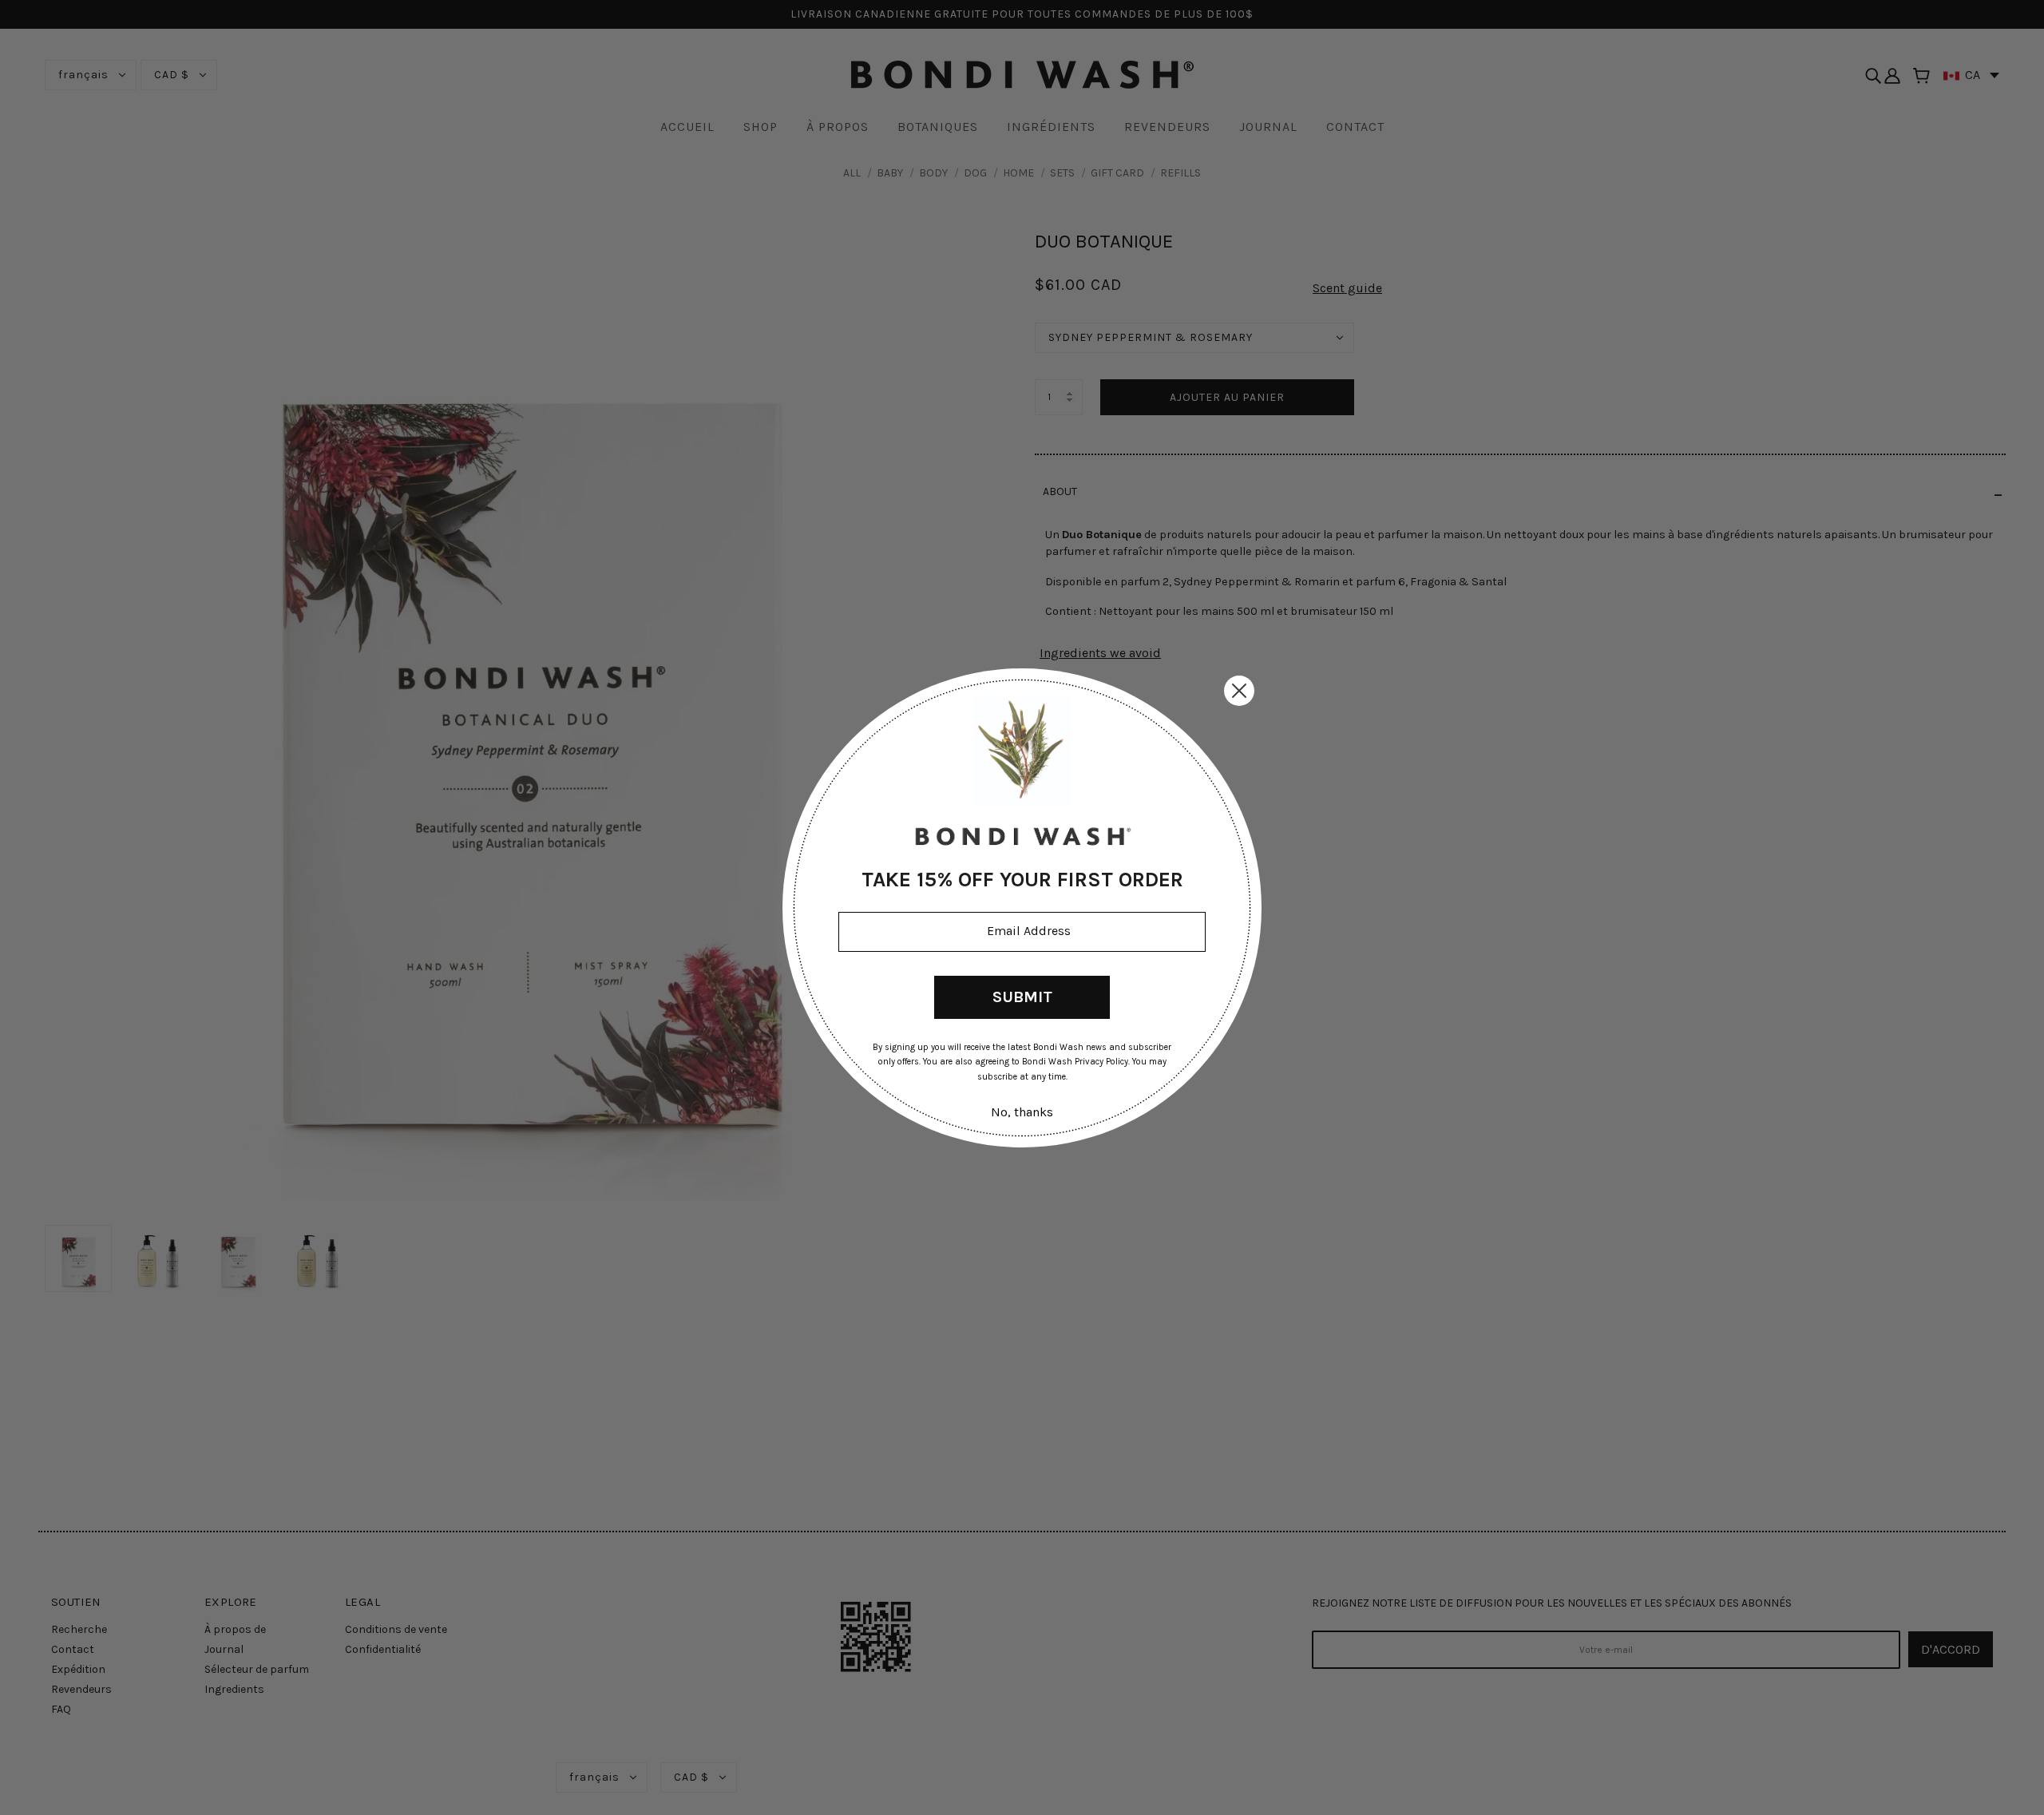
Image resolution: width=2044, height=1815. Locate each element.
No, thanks (1022, 1112)
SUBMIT (1022, 996)
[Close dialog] (1239, 691)
